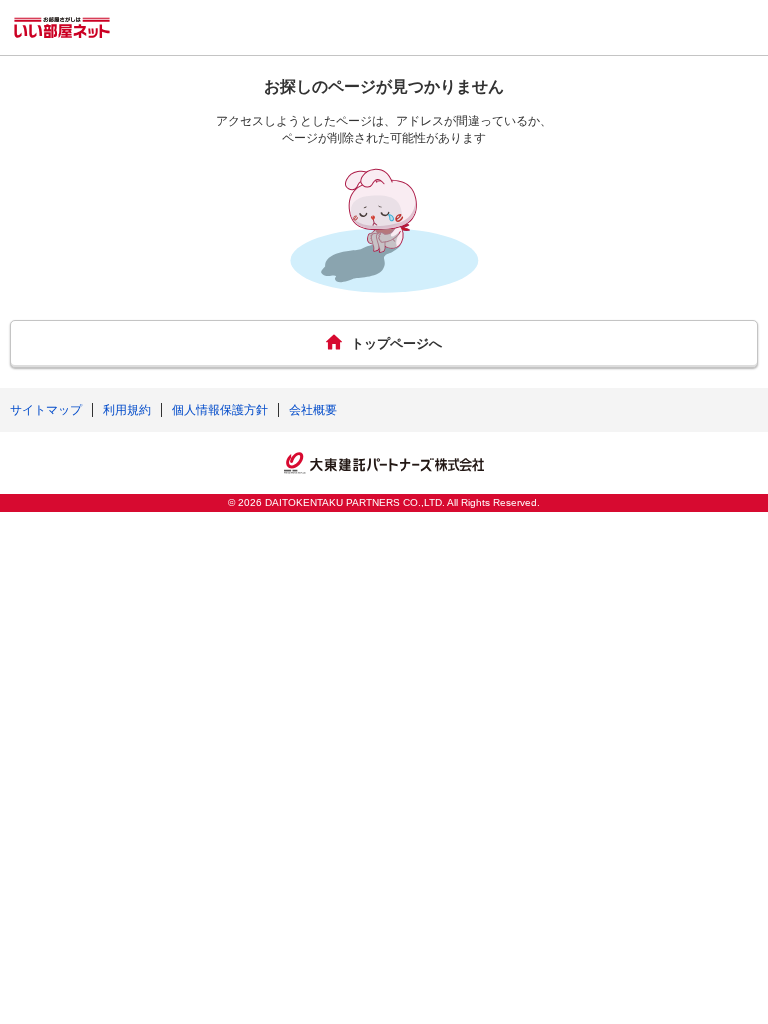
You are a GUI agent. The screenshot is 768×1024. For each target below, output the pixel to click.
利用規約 (127, 410)
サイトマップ (46, 410)
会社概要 (313, 410)
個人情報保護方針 (220, 410)
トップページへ (396, 343)
